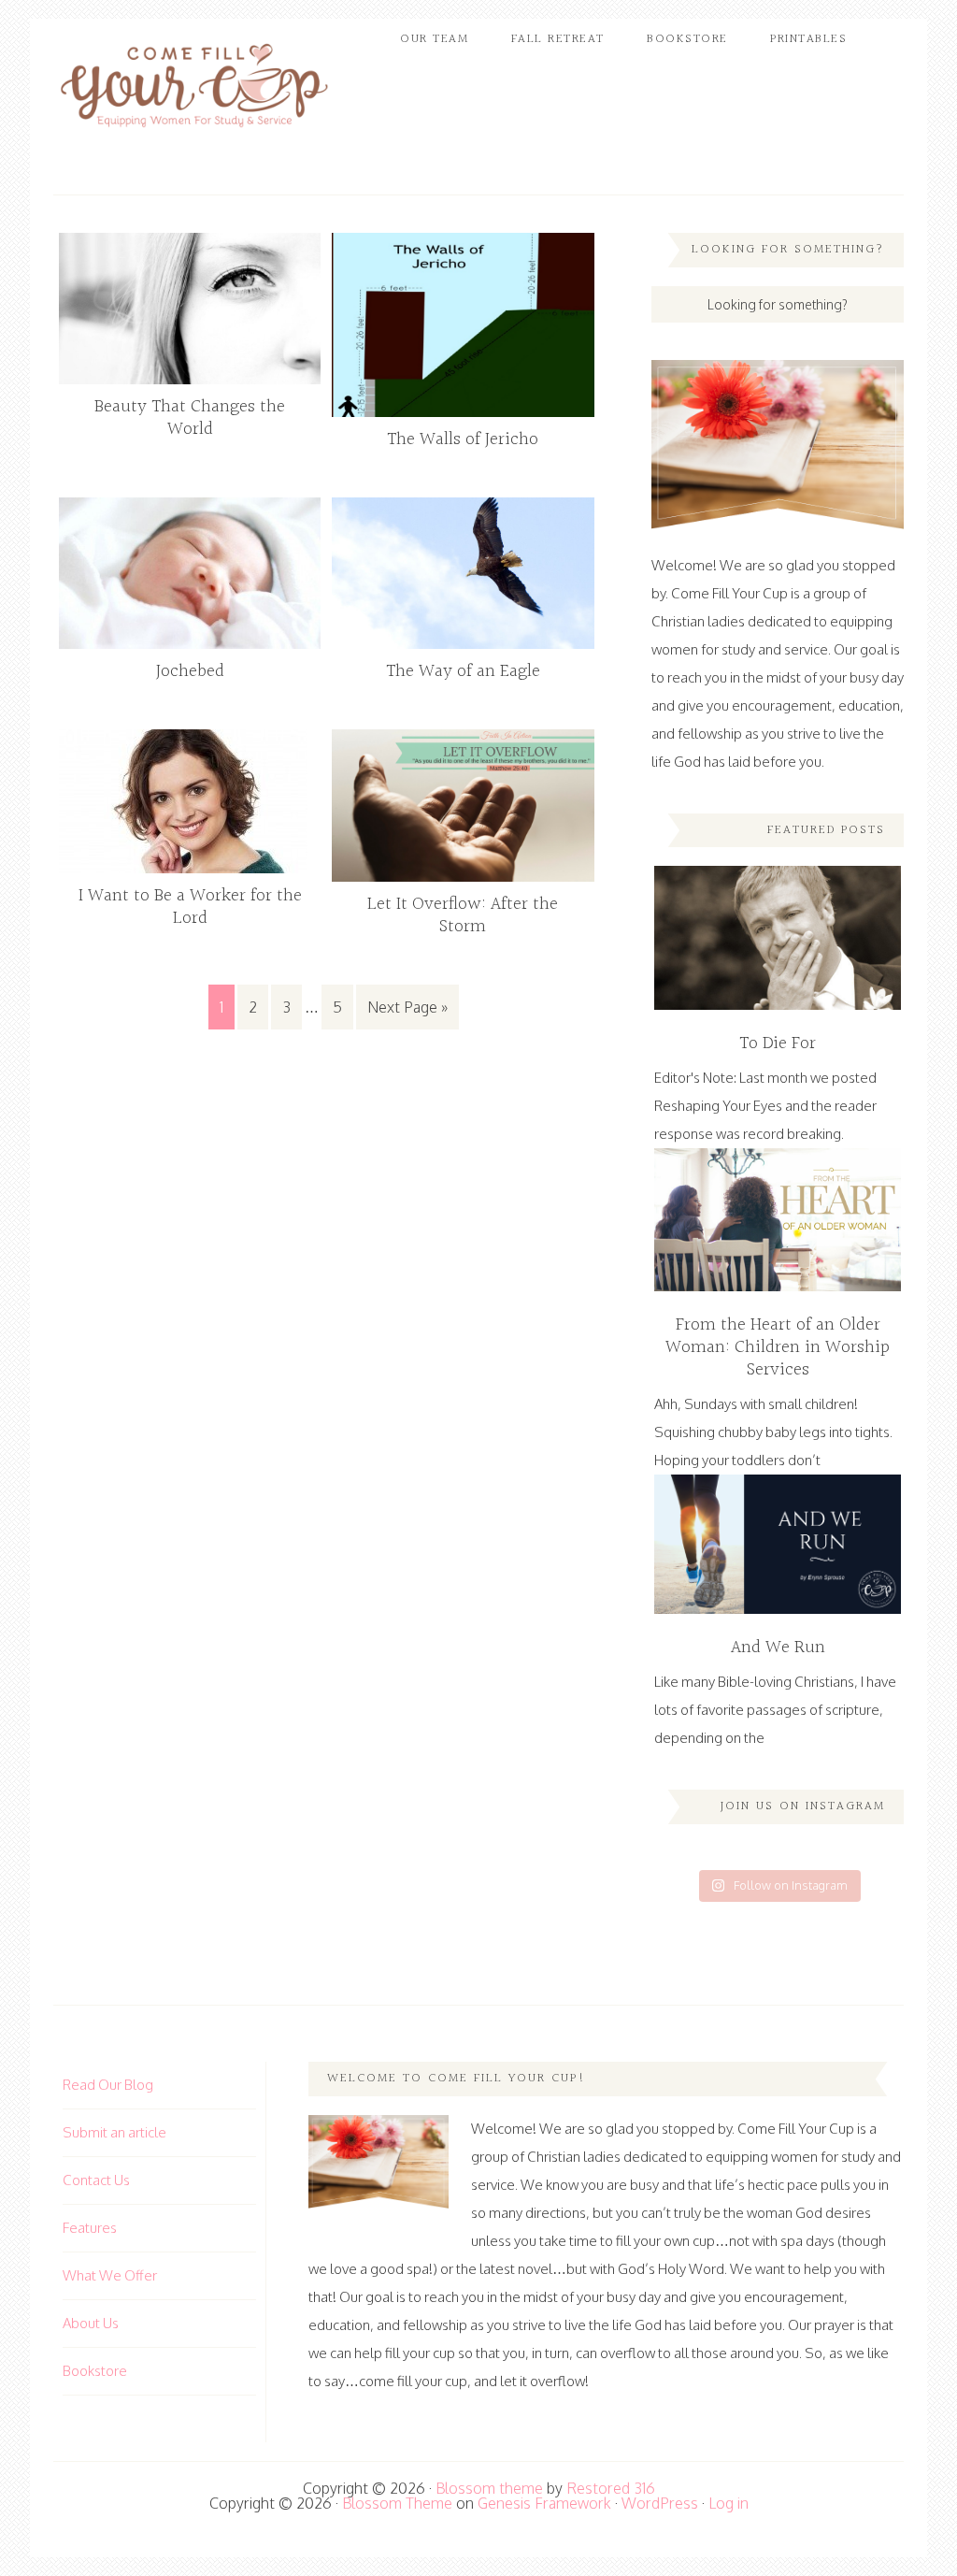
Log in (728, 2503)
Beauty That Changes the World (190, 418)
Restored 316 (611, 2488)
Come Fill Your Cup (193, 89)
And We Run (778, 1648)
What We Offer (110, 2275)
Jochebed (190, 671)
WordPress (660, 2503)
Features (90, 2228)
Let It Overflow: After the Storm (463, 915)
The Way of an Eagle (463, 671)
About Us (91, 2323)
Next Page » (407, 1007)
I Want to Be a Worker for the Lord (190, 907)
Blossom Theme (397, 2503)
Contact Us (96, 2180)
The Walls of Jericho (463, 439)
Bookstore (95, 2371)
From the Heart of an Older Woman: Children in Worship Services (778, 1347)
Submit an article (114, 2132)
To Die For (778, 1043)
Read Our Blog (108, 2085)
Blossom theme (489, 2488)
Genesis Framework (544, 2503)
